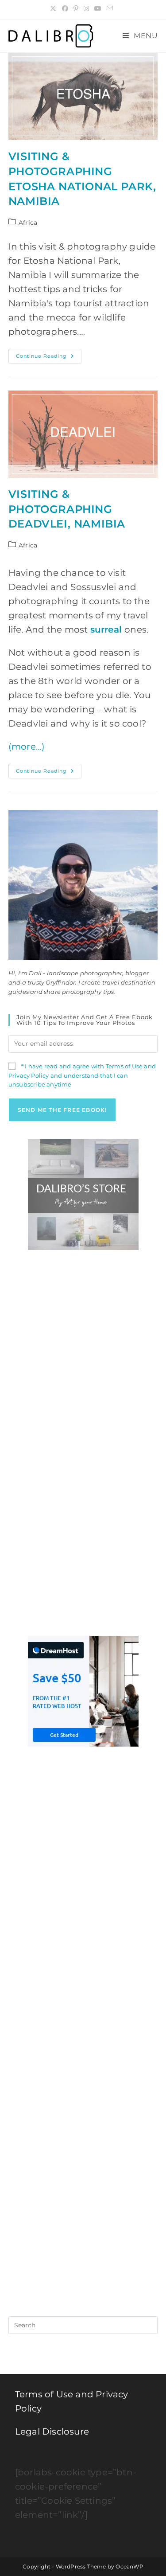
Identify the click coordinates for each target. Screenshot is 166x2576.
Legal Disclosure (52, 2431)
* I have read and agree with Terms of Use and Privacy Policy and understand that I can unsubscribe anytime (82, 1075)
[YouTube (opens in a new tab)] (98, 8)
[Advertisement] (83, 1351)
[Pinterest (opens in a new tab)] (76, 8)
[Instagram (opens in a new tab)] (86, 8)
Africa (28, 223)
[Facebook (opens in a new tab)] (65, 8)
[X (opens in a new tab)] (54, 8)
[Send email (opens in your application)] (110, 8)
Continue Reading (49, 358)
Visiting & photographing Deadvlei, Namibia (67, 509)
